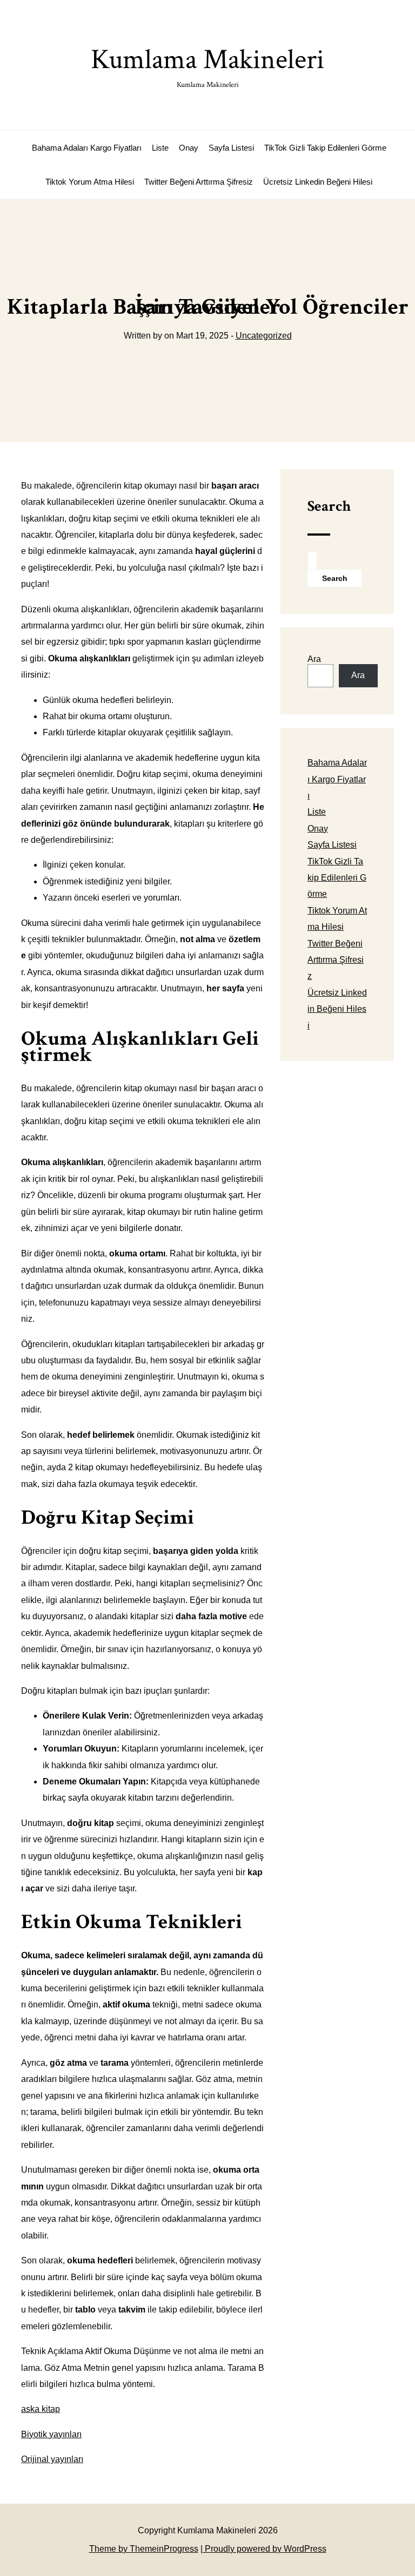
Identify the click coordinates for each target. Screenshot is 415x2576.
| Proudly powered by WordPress (263, 2549)
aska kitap (41, 2409)
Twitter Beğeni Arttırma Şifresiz (199, 182)
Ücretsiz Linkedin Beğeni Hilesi (318, 182)
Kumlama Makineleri (207, 66)
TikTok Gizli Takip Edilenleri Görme (325, 148)
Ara (314, 659)
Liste (160, 148)
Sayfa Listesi (231, 148)
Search (329, 506)
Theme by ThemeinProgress (144, 2549)
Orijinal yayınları (52, 2459)
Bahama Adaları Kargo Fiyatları (87, 148)
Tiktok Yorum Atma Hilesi (90, 182)
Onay (189, 148)
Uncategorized (264, 336)
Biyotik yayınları (51, 2434)
